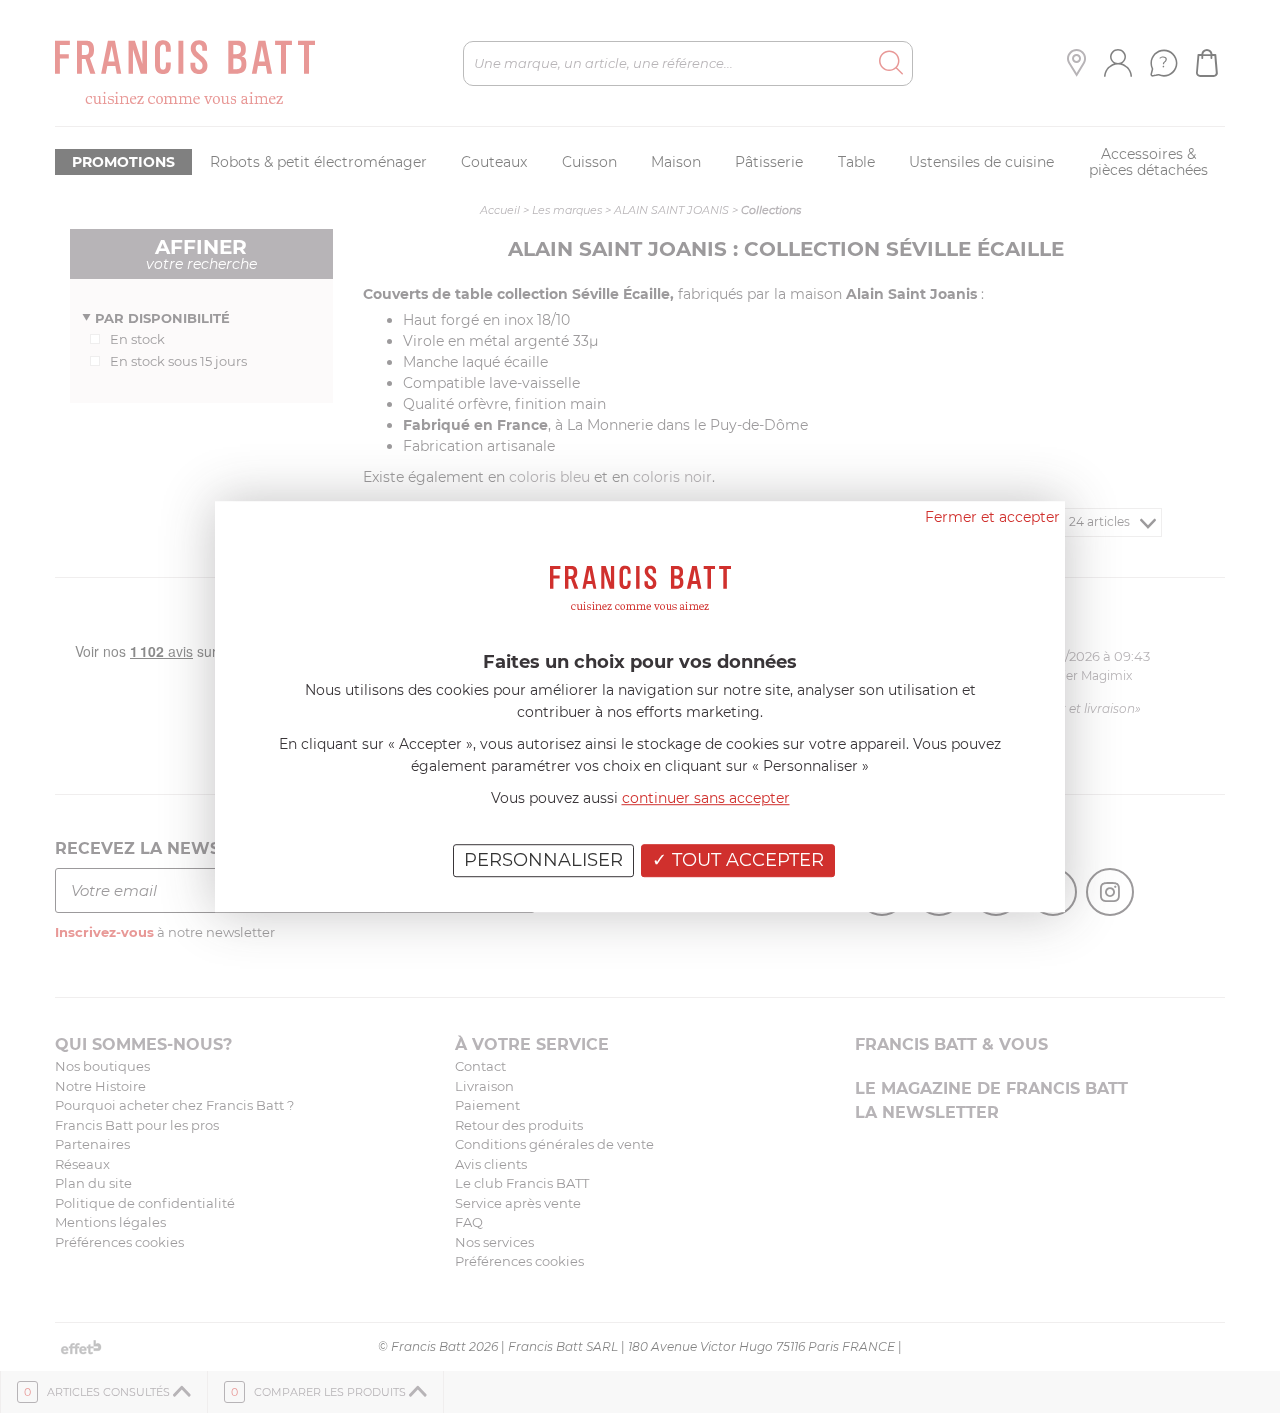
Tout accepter (745, 860)
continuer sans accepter (706, 798)
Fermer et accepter (992, 517)
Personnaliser (543, 860)
